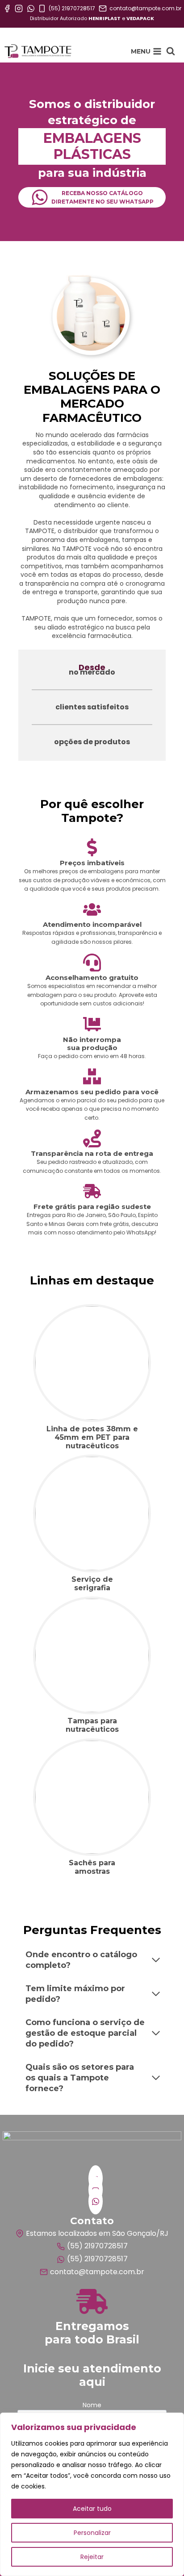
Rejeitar (92, 2557)
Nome (92, 2405)
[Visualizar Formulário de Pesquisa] (171, 51)
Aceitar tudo (92, 2509)
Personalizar (92, 2533)
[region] (92, 2494)
